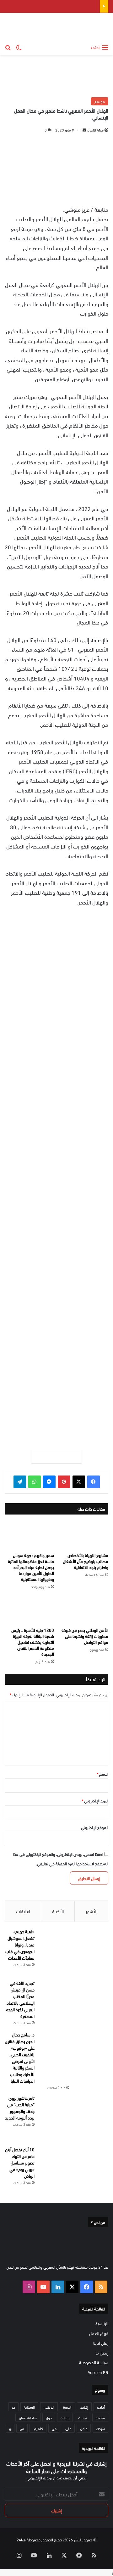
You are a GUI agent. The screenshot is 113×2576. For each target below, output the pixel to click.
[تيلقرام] (20, 1482)
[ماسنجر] (49, 1482)
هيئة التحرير (95, 130)
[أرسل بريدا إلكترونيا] (84, 130)
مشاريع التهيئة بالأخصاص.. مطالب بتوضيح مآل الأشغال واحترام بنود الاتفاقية (86, 1561)
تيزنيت (83, 2417)
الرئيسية (102, 2323)
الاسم (103, 1774)
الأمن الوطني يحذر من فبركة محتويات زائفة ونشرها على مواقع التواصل (85, 1636)
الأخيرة (58, 1911)
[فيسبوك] (94, 1482)
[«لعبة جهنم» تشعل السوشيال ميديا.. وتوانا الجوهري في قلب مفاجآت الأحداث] (74, 1952)
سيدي (100, 2428)
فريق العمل (99, 2333)
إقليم (84, 2407)
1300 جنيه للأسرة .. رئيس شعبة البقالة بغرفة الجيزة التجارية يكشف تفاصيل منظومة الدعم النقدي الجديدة (33, 1642)
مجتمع (100, 101)
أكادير (101, 2407)
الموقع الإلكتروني (95, 1827)
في (54, 2428)
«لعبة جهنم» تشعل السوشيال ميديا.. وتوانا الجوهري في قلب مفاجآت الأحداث (20, 1944)
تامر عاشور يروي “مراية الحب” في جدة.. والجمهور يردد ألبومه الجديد (20, 2108)
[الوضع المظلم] (19, 47)
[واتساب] (35, 1482)
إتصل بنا (102, 2352)
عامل (84, 2428)
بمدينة (100, 2417)
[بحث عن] (8, 47)
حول (49, 2417)
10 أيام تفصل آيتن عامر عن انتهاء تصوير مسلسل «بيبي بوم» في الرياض (20, 2162)
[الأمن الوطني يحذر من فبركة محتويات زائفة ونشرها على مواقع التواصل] (84, 1610)
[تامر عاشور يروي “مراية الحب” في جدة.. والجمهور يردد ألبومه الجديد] (74, 2118)
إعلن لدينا (101, 2343)
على (68, 2428)
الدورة (67, 2407)
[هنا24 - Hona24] (89, 27)
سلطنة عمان (28, 2417)
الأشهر (91, 1911)
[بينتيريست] (64, 1482)
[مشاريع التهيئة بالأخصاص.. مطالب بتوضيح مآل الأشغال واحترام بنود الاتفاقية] (84, 1535)
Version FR (98, 2372)
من (22, 2428)
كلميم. (38, 2428)
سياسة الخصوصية (94, 2362)
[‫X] (79, 1482)
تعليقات (23, 1911)
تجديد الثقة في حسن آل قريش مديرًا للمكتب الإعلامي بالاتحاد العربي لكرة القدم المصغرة (20, 1999)
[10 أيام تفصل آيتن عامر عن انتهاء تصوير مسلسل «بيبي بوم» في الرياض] (74, 2170)
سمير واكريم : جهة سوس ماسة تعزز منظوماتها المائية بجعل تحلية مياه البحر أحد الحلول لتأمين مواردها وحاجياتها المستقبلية (31, 1567)
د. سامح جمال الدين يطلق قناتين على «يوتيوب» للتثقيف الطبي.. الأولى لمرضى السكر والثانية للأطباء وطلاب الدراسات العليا (20, 2058)
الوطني (49, 2407)
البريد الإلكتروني (95, 1800)
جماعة (65, 2417)
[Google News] (56, 1457)
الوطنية (29, 2407)
